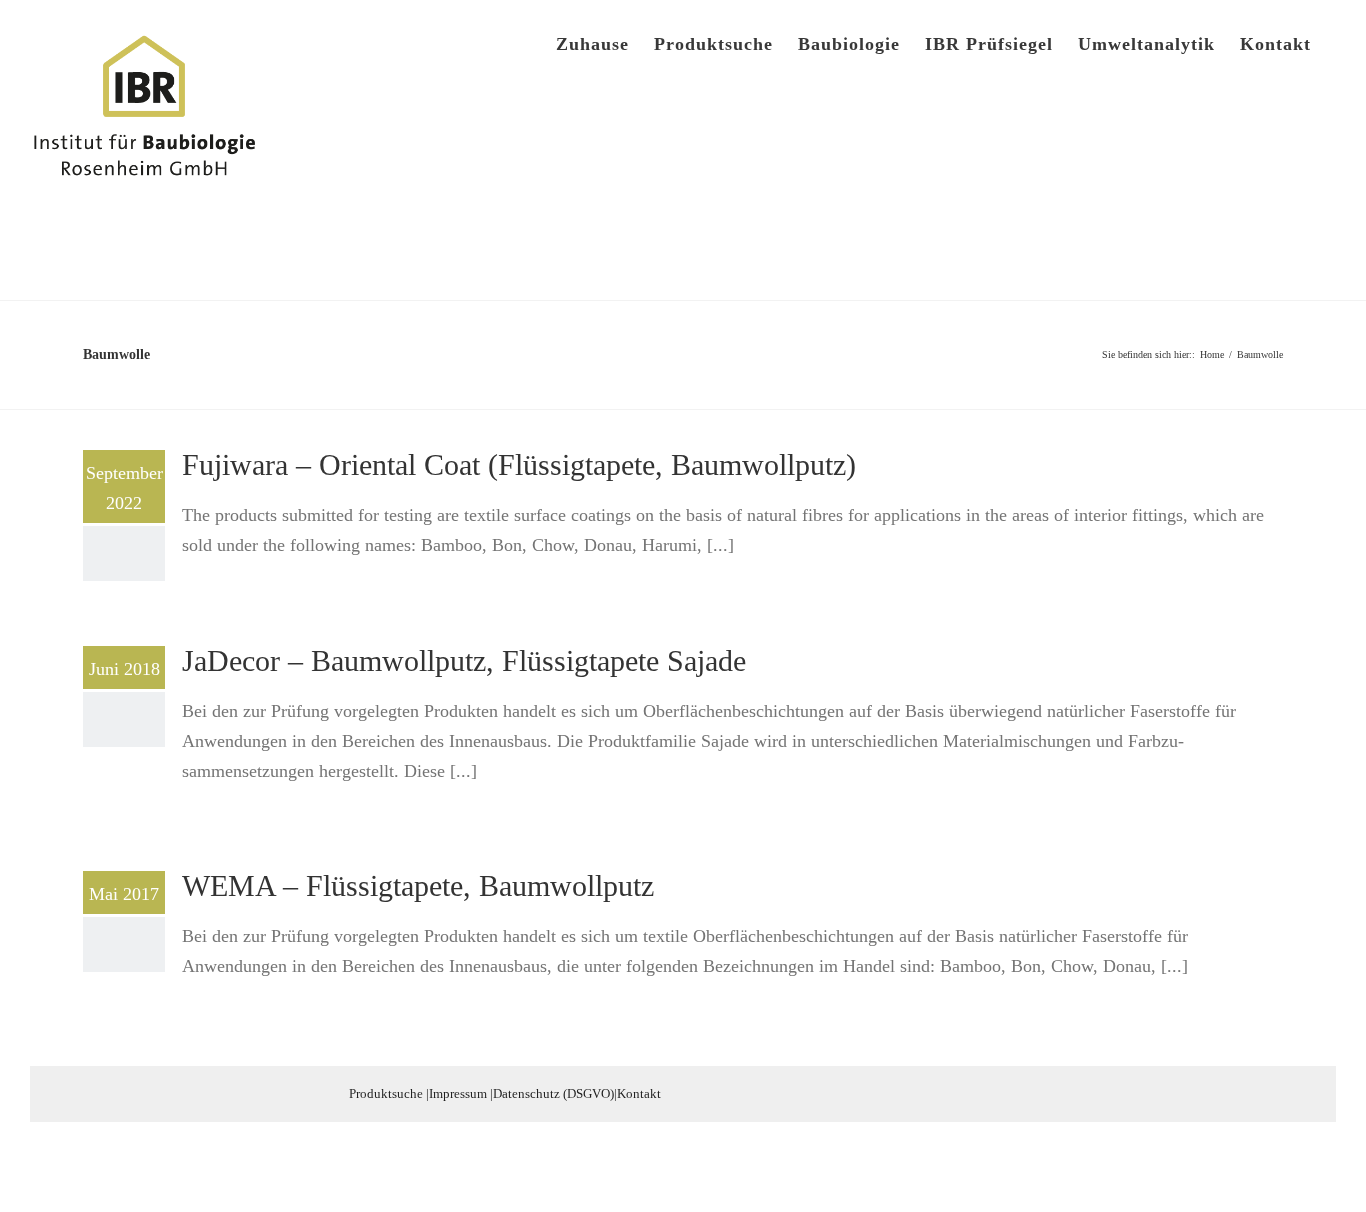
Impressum (458, 1093)
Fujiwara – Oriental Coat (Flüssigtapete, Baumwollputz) (519, 464)
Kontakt (639, 1093)
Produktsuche (386, 1093)
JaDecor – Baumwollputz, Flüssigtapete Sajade (464, 660)
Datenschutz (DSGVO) (553, 1093)
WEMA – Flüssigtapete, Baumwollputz (418, 885)
